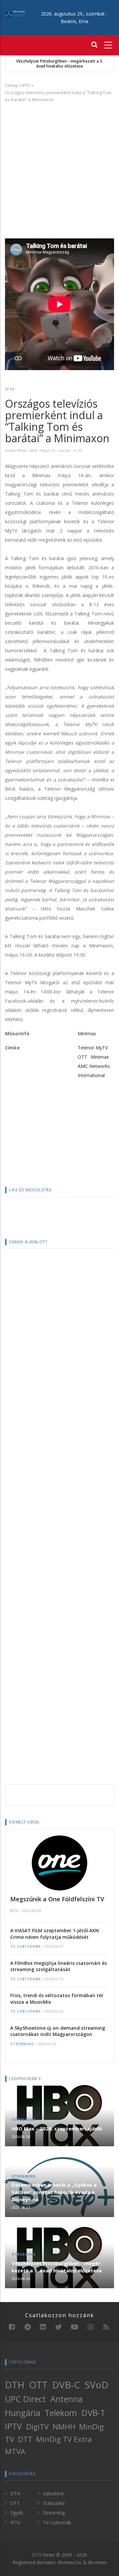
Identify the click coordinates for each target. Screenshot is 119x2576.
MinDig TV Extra (64, 2439)
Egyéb (17, 2513)
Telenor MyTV (93, 1048)
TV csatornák (26, 1947)
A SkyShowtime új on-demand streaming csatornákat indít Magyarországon (58, 2031)
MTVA (15, 2451)
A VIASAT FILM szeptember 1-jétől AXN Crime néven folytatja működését (55, 1934)
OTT (82, 1057)
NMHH (64, 2427)
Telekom (61, 2413)
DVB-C (66, 2385)
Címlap (12, 85)
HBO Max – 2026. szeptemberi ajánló (57, 2129)
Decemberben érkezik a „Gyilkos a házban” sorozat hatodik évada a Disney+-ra (54, 2192)
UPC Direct (25, 2399)
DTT (14, 1911)
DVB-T (93, 2413)
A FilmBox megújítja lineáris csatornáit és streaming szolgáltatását (59, 1966)
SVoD (97, 2385)
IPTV (26, 85)
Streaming (22, 2044)
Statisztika (54, 2503)
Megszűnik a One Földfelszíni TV (57, 1899)
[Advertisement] (59, 169)
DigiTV (37, 2427)
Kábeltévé (54, 2494)
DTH (15, 2385)
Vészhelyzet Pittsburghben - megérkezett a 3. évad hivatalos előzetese (60, 64)
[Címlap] (15, 14)
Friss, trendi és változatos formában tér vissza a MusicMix (57, 1999)
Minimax (87, 1033)
